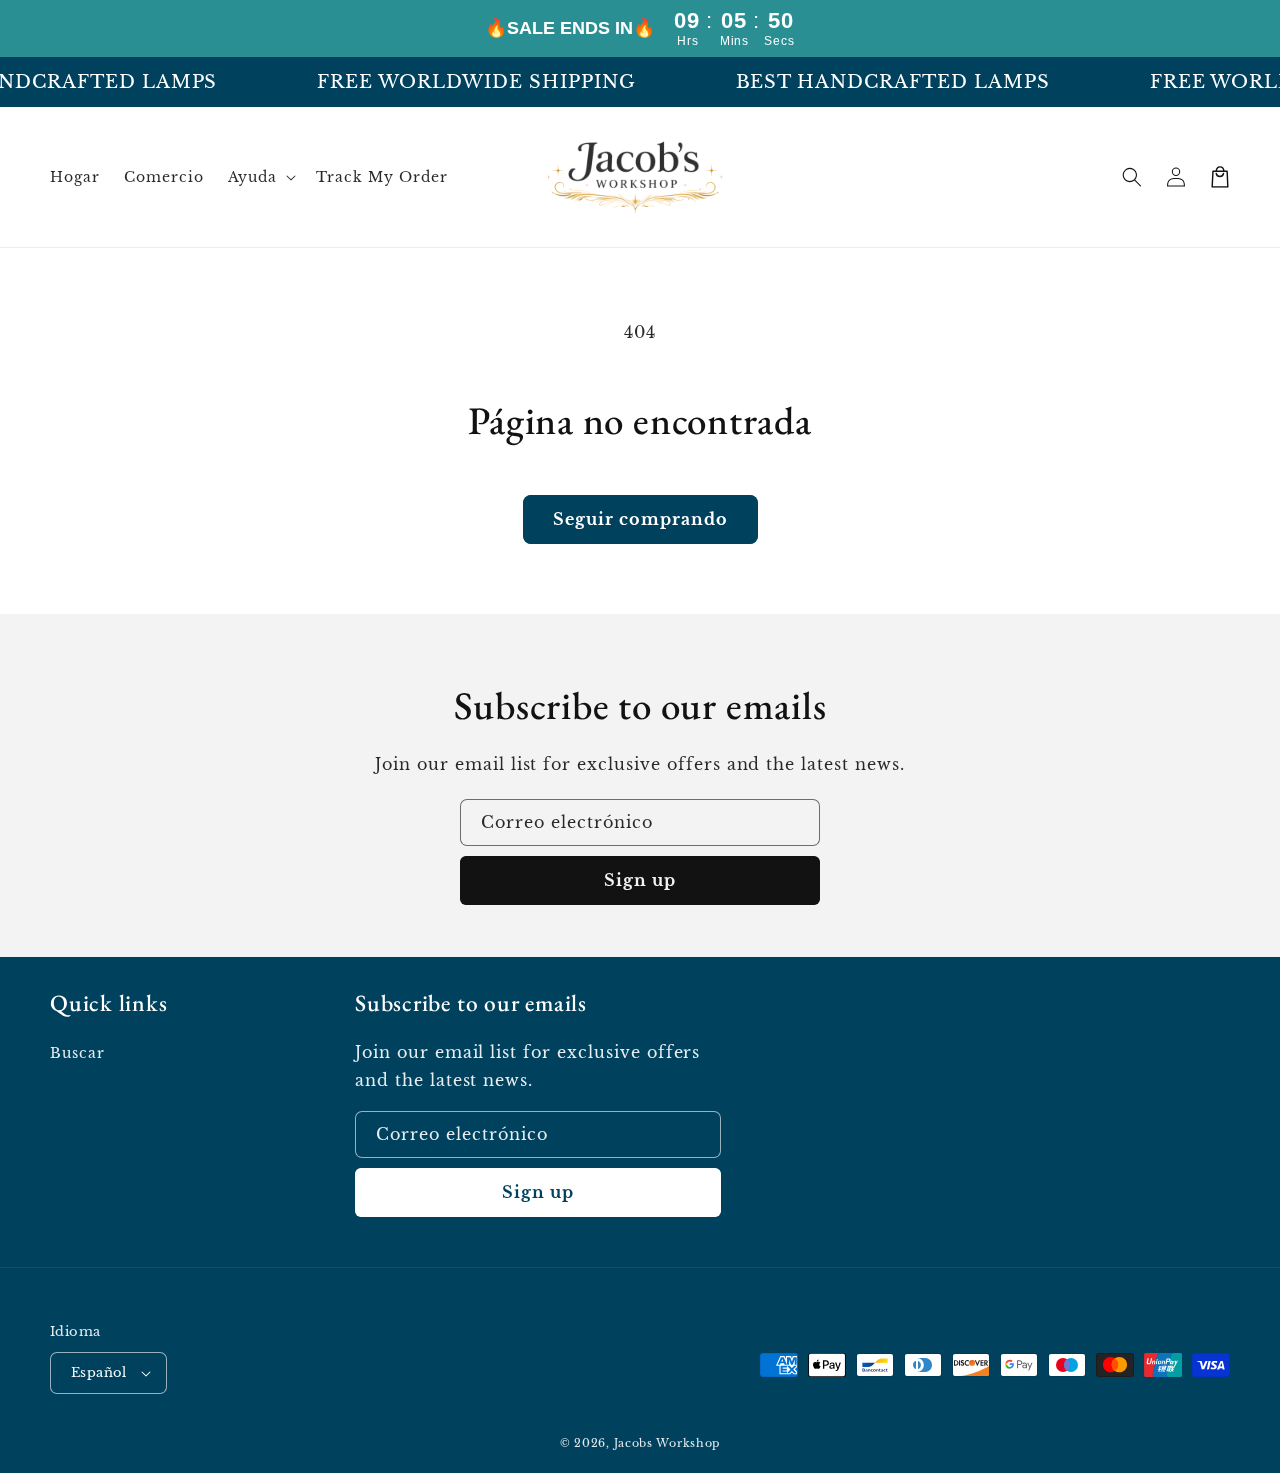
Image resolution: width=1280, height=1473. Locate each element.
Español (99, 1372)
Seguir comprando (640, 519)
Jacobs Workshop (667, 1443)
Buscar (77, 1053)
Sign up (640, 880)
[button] (260, 177)
